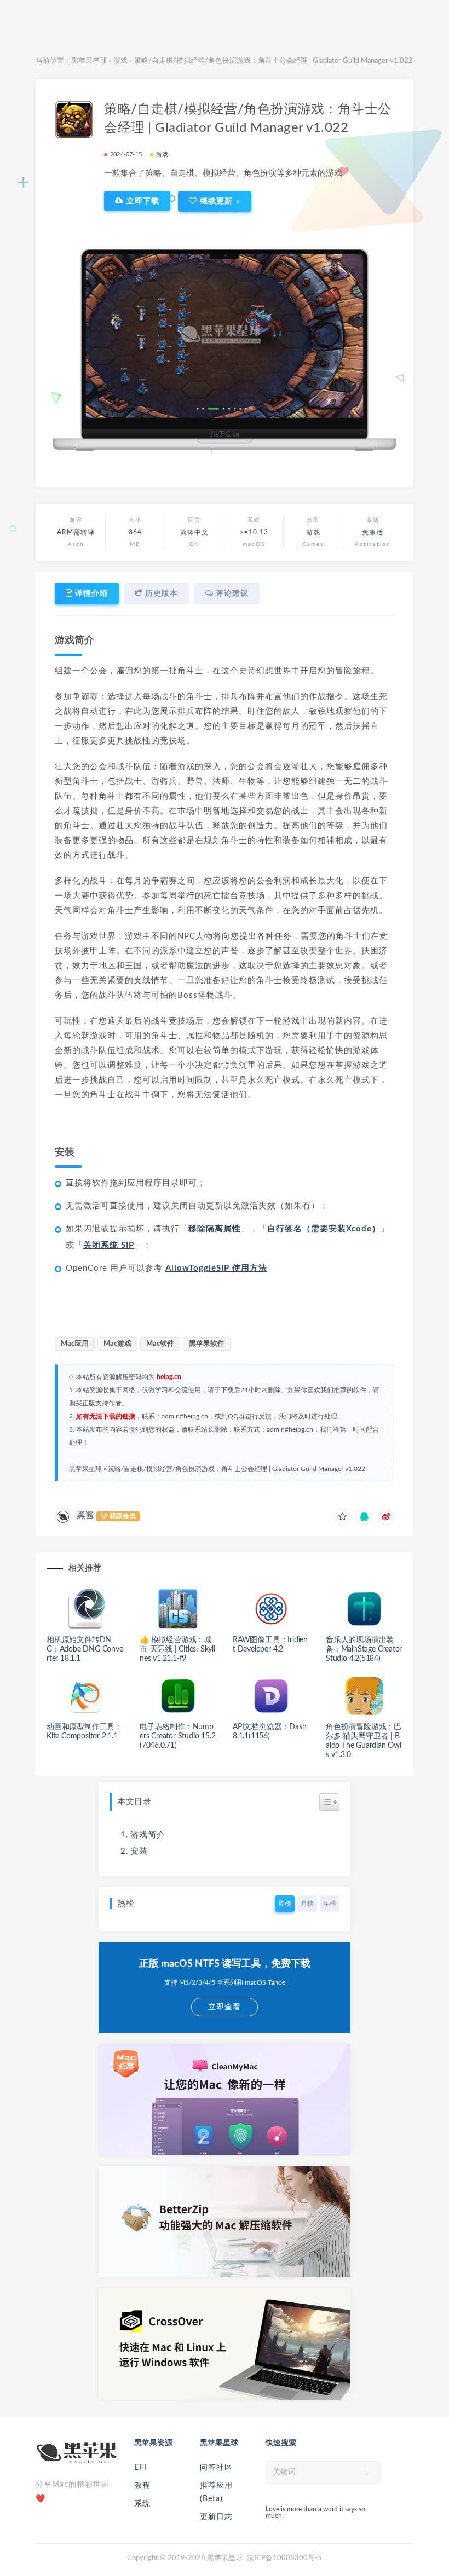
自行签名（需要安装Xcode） (324, 1229)
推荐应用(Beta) (216, 2492)
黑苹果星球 (89, 61)
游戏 (120, 61)
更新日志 (216, 2517)
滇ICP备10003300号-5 (284, 2558)
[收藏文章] (342, 1517)
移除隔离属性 (215, 1229)
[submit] (367, 2473)
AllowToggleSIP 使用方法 (216, 1268)
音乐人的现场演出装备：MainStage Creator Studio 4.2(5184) (364, 1649)
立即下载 (142, 201)
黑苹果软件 (207, 1344)
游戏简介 (148, 1835)
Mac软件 (160, 1344)
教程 (142, 2486)
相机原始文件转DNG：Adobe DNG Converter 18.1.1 (85, 1649)
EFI (140, 2468)
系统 (142, 2504)
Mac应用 (75, 1344)
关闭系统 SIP (109, 1245)
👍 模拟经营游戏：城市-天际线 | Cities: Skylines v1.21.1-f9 (177, 1649)
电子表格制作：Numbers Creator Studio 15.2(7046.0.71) (177, 1736)
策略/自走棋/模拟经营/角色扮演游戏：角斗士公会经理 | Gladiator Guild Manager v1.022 (237, 1469)
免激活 (373, 532)
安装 (139, 1851)
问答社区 (216, 2468)
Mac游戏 (117, 1344)
